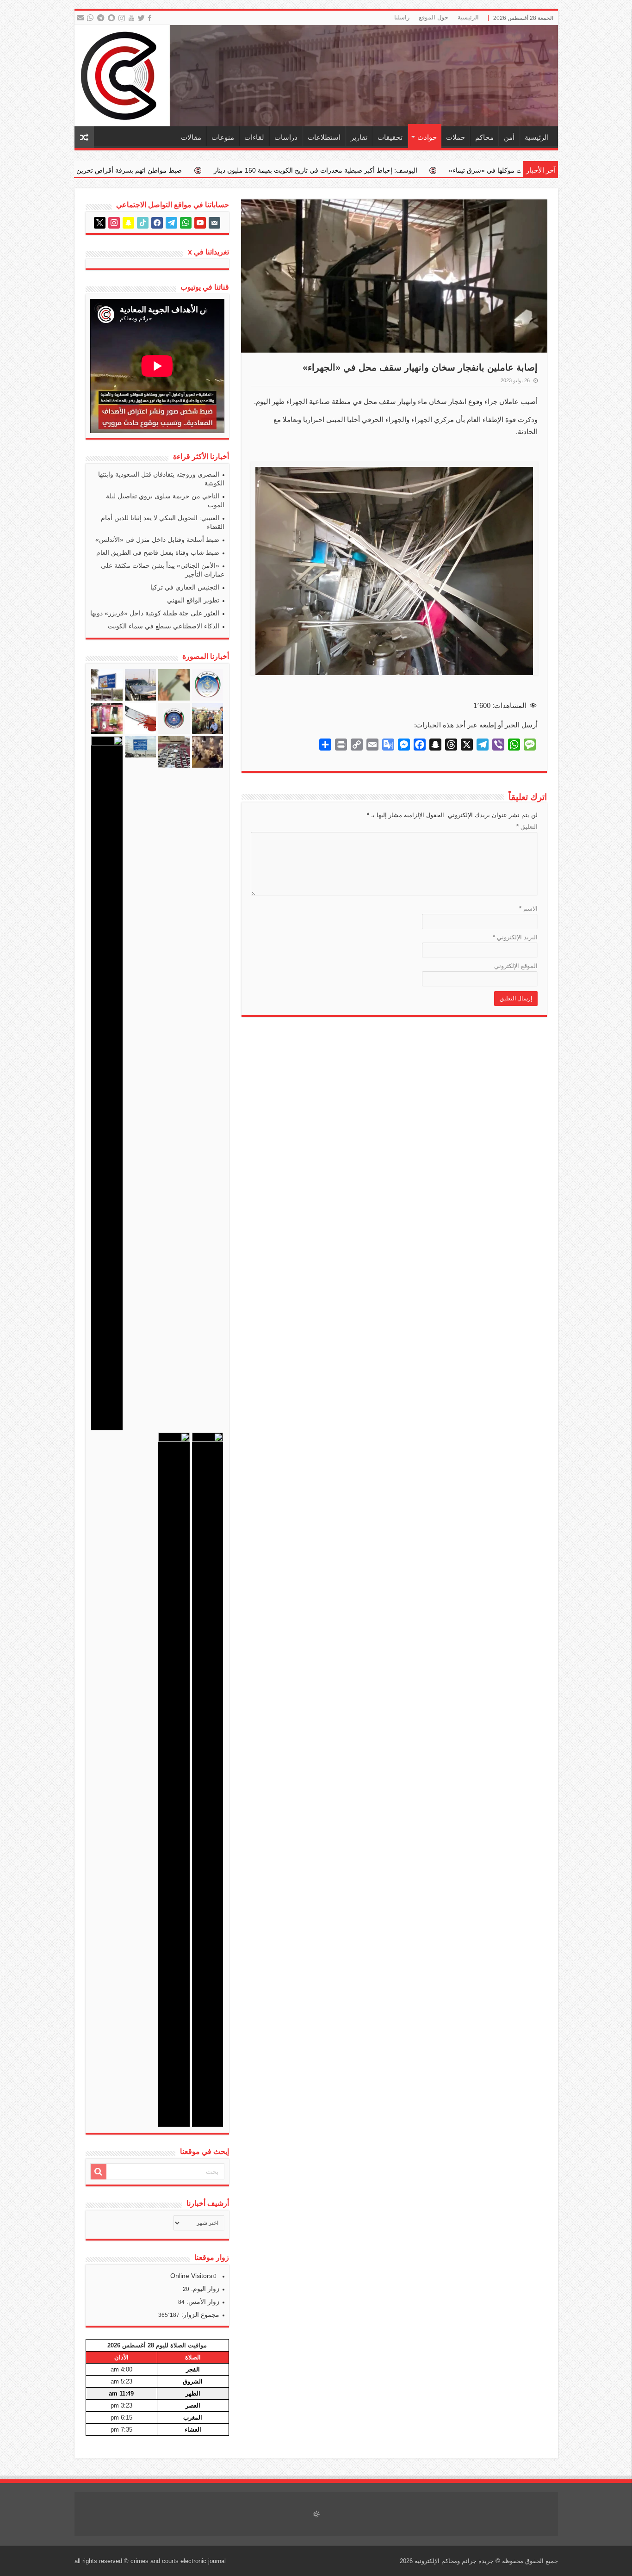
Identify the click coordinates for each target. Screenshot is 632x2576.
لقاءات (254, 137)
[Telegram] (100, 18)
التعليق (527, 827)
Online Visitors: (193, 2276)
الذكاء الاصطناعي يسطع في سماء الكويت (164, 626)
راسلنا (402, 17)
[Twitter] (142, 18)
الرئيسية (468, 17)
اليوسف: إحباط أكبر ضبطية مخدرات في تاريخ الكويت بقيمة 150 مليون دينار (475, 170)
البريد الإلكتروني (515, 937)
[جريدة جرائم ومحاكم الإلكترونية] (316, 76)
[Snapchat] (113, 18)
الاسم (528, 909)
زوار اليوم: (204, 2289)
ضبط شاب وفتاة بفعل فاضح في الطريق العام (158, 552)
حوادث (427, 137)
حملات (455, 137)
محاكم (484, 137)
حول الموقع (434, 17)
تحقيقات (390, 137)
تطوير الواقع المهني (193, 600)
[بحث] (99, 2172)
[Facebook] (151, 18)
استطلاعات (324, 137)
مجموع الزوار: (199, 2315)
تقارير (359, 137)
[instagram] (122, 18)
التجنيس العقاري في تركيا (185, 587)
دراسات (286, 137)
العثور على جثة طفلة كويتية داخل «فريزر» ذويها (155, 613)
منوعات (223, 137)
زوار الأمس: (202, 2302)
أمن (509, 137)
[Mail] (80, 18)
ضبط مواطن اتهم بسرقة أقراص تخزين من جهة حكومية (266, 170)
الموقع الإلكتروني (516, 966)
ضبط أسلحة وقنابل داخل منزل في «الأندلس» (157, 540)
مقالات (191, 137)
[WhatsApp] (90, 18)
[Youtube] (132, 18)
